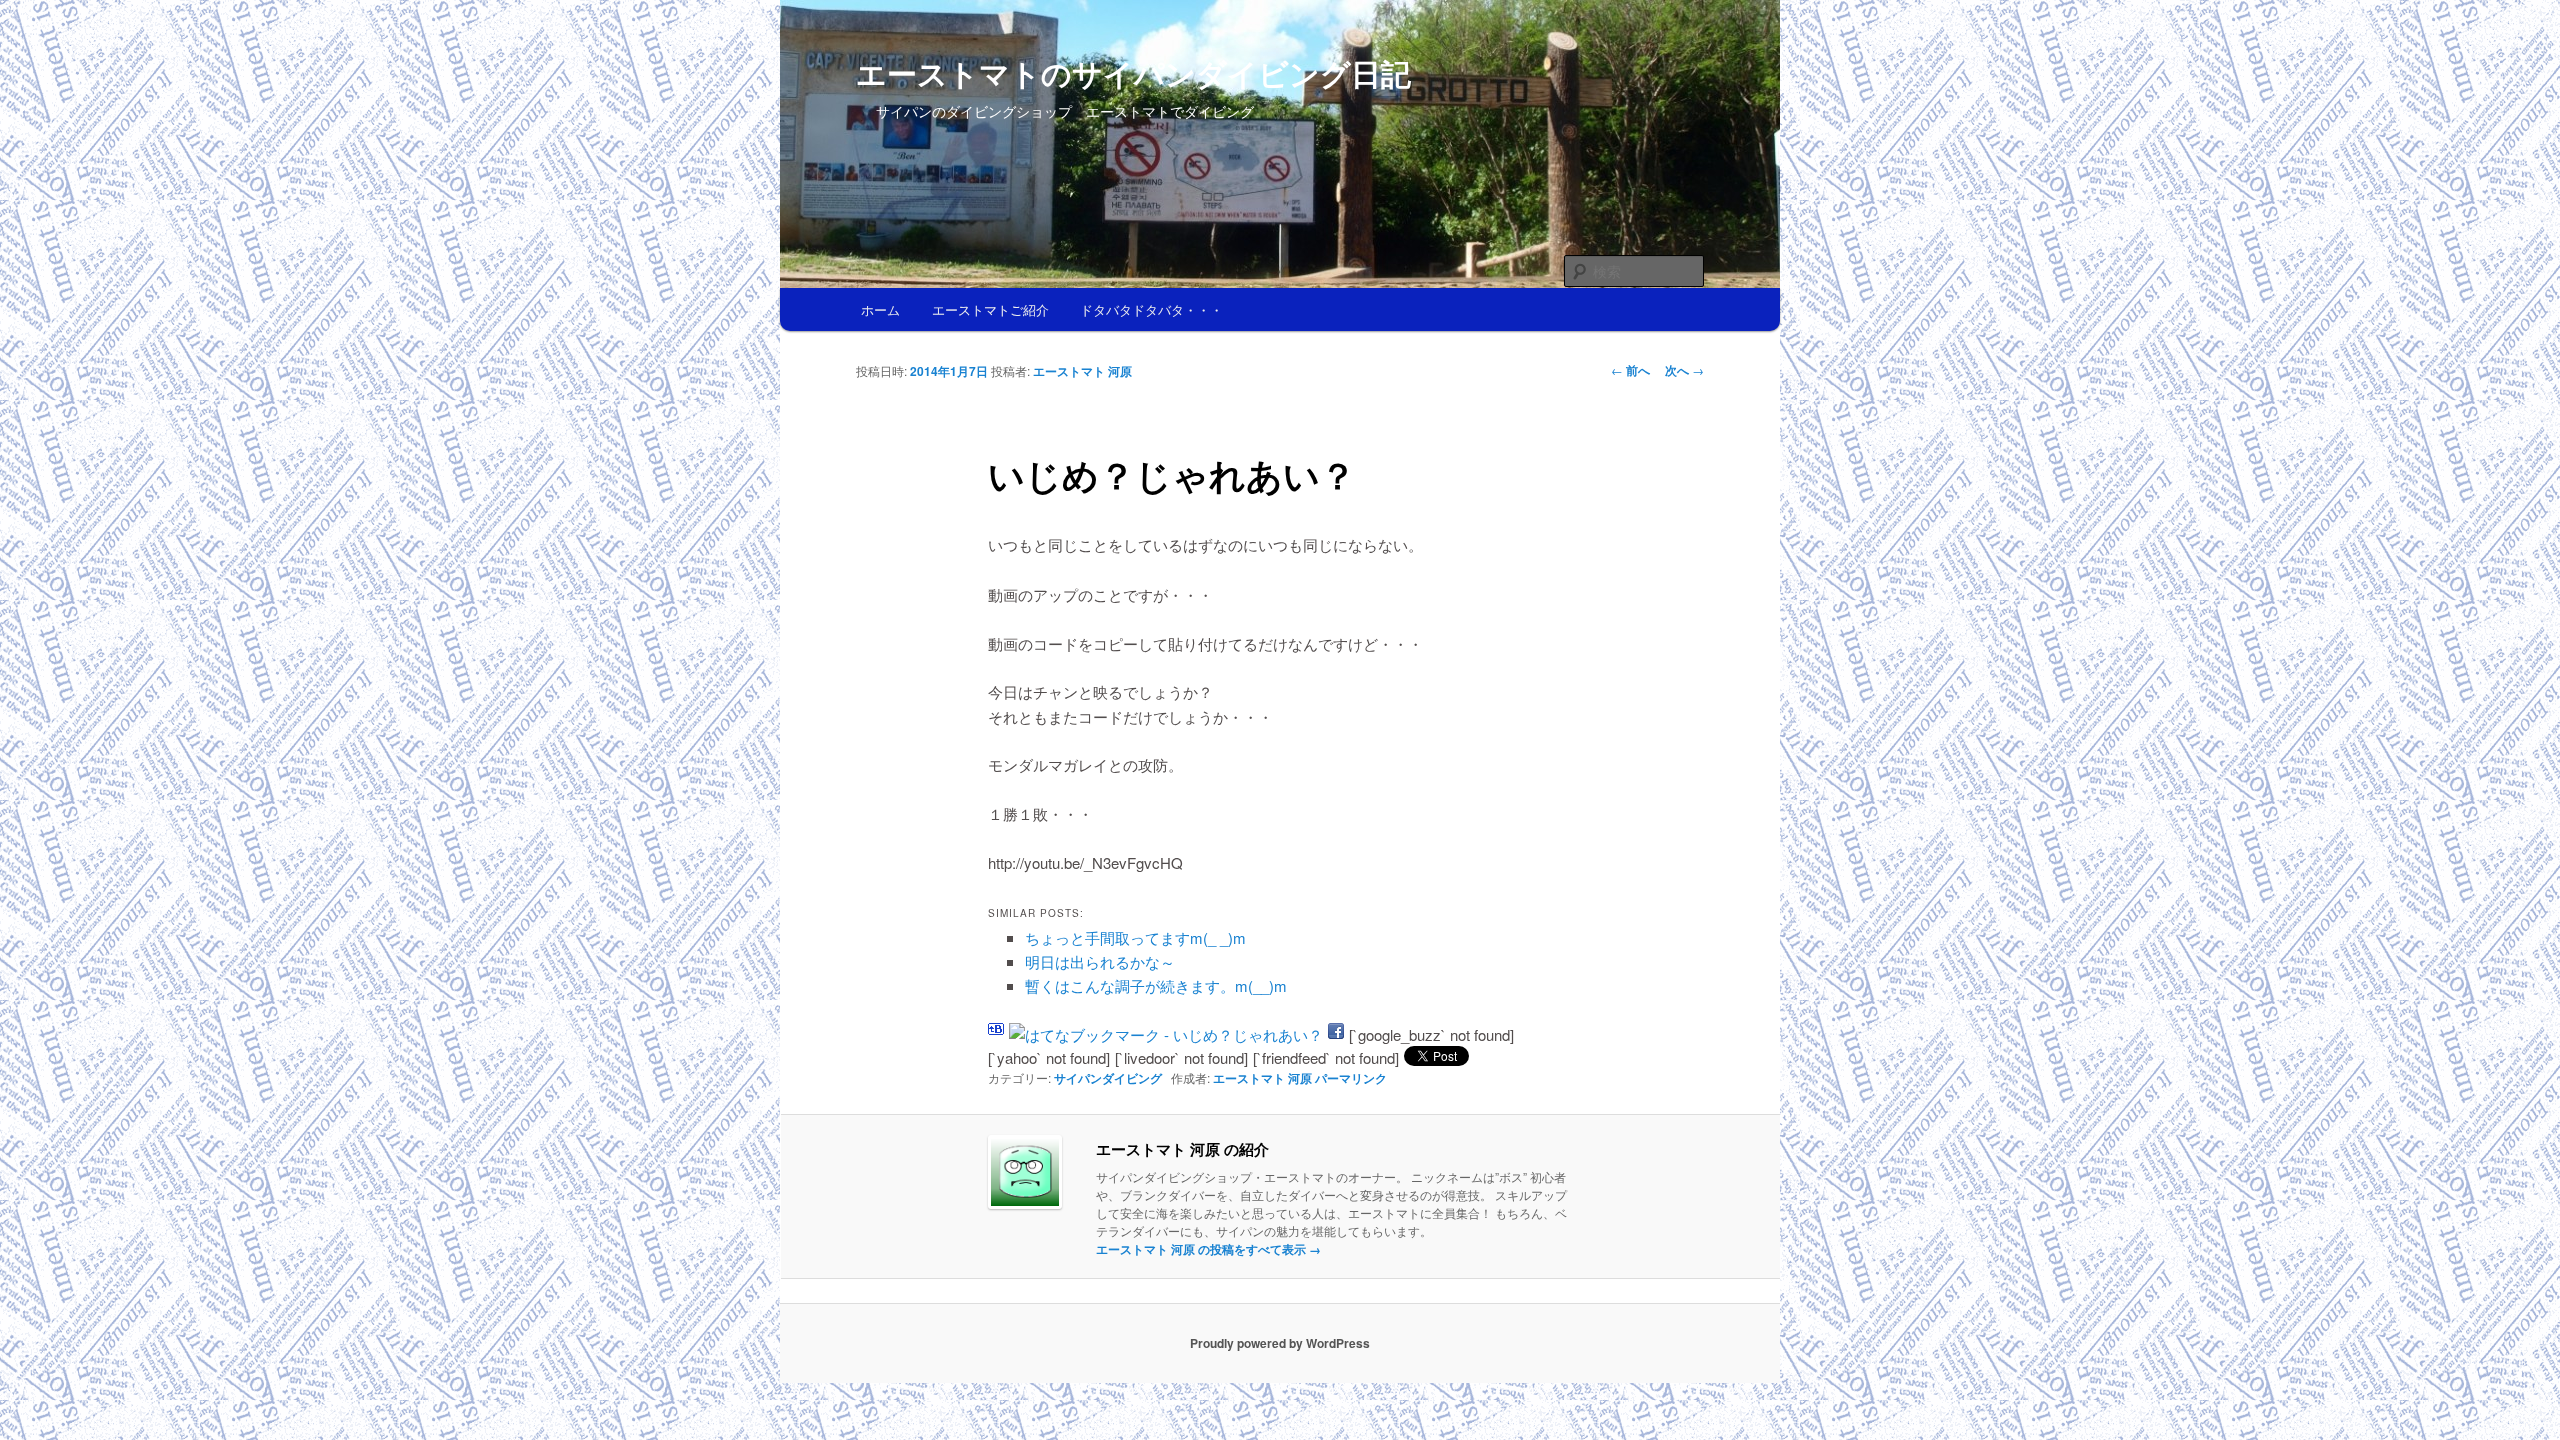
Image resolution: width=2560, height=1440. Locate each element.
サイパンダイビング (1108, 1078)
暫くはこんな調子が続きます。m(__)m (1156, 985)
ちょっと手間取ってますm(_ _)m (1135, 937)
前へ (1630, 370)
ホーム (880, 309)
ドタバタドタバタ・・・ (1151, 309)
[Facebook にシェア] (1336, 1034)
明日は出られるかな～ (1100, 961)
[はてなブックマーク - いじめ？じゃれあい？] (1166, 1034)
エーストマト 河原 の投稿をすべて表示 (1208, 1249)
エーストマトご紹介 (990, 309)
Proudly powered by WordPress (1280, 1343)
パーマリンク (1351, 1078)
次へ (1684, 370)
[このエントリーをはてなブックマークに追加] (996, 1034)
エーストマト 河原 (1082, 371)
